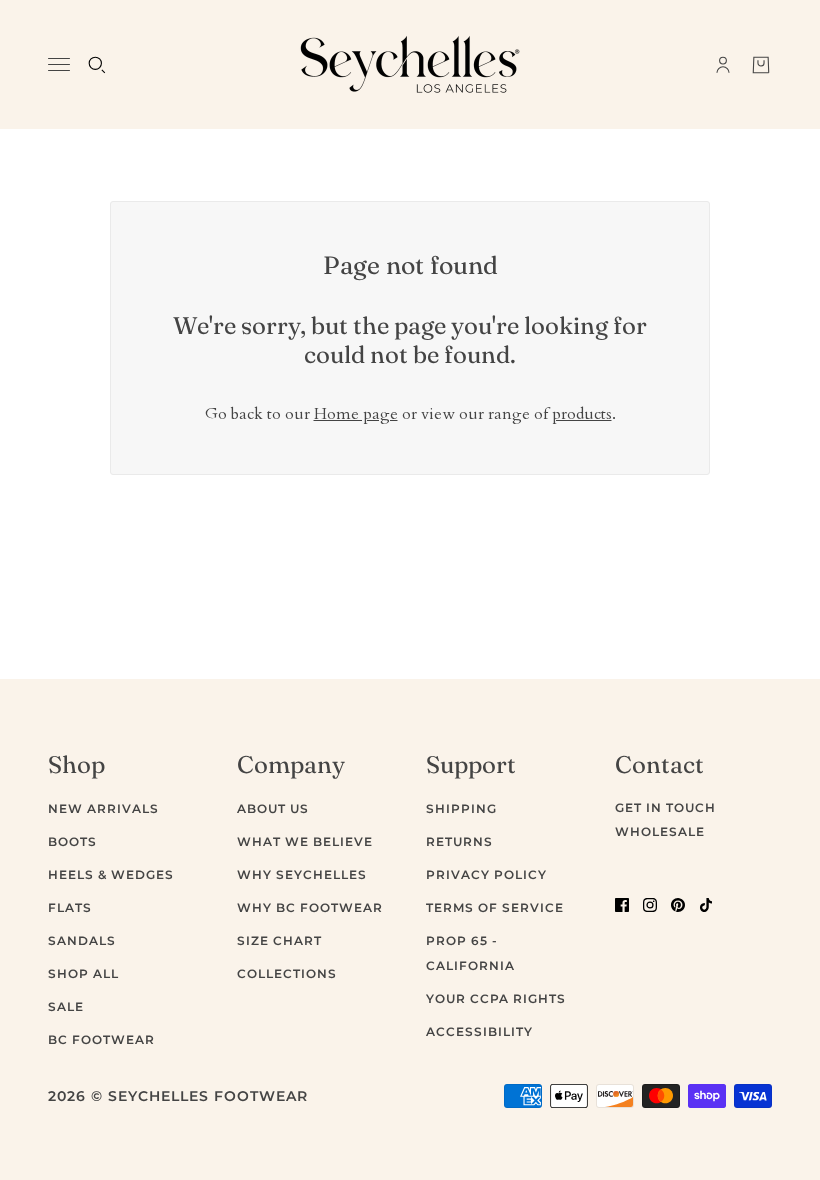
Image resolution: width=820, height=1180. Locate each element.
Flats (70, 907)
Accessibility (479, 1031)
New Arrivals (103, 808)
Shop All (83, 973)
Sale (66, 1006)
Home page (356, 414)
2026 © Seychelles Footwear (178, 1096)
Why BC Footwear (310, 907)
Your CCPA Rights (496, 998)
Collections (287, 973)
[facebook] (622, 904)
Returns (459, 841)
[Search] (97, 65)
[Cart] (761, 65)
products (582, 414)
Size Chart (279, 940)
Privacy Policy (486, 874)
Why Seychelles (302, 874)
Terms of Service (495, 907)
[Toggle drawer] (59, 64)
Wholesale (660, 831)
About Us (273, 808)
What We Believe (305, 841)
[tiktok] (706, 904)
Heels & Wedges (111, 874)
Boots (72, 841)
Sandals (82, 940)
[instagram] (650, 904)
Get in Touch (665, 807)
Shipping (461, 808)
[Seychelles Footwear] (410, 64)
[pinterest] (678, 904)
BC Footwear (101, 1039)
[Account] (723, 65)
